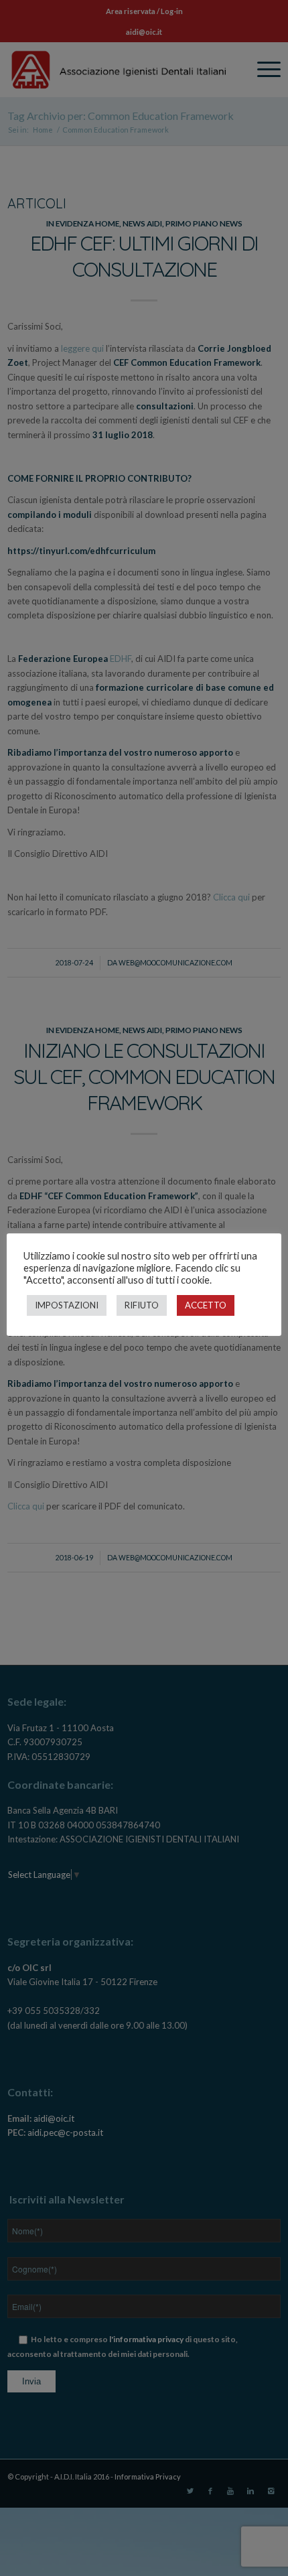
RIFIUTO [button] (142, 1305)
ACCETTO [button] (206, 1305)
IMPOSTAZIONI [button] (67, 1305)
